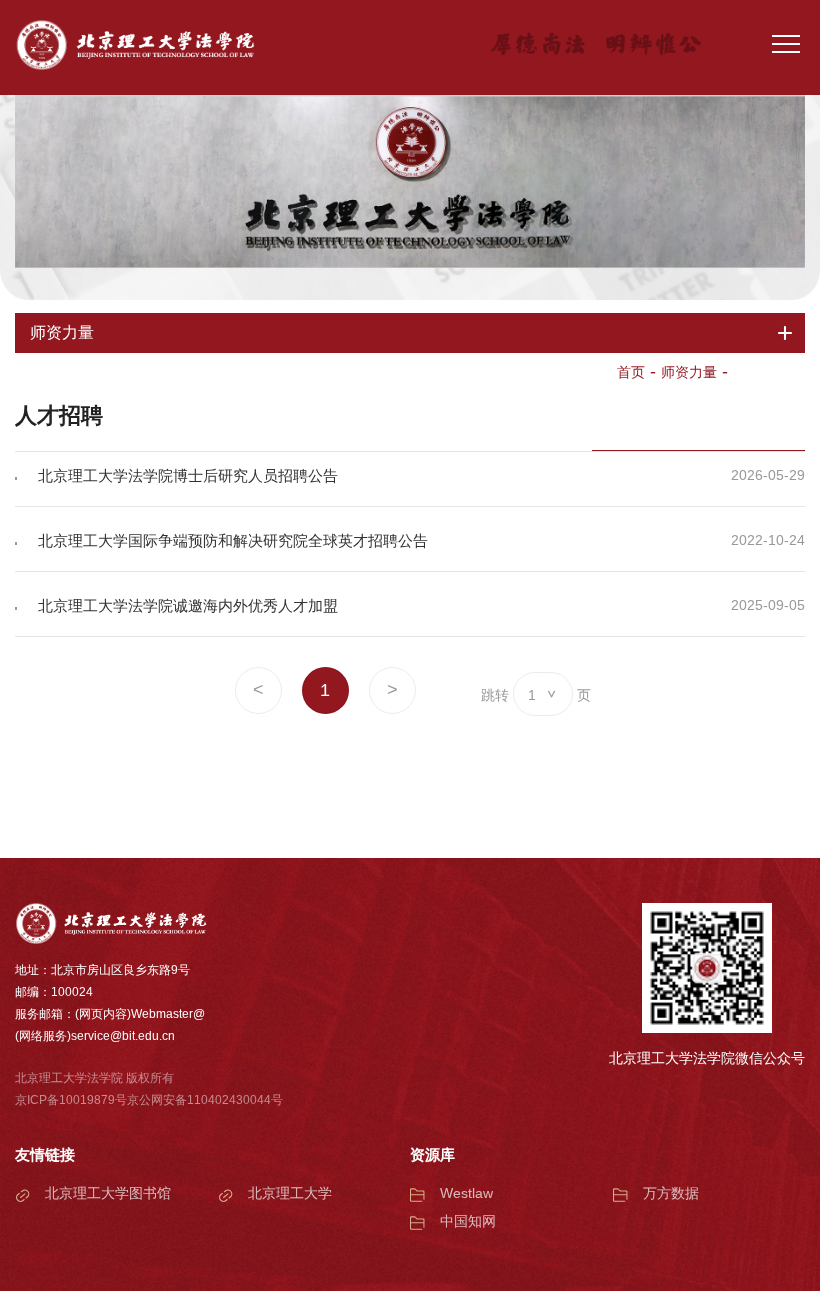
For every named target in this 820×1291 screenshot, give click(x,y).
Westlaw (466, 1193)
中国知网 (468, 1221)
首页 (631, 372)
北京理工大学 (290, 1193)
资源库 (432, 1154)
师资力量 (689, 372)
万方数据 (671, 1193)
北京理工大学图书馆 (108, 1193)
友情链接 (45, 1154)
